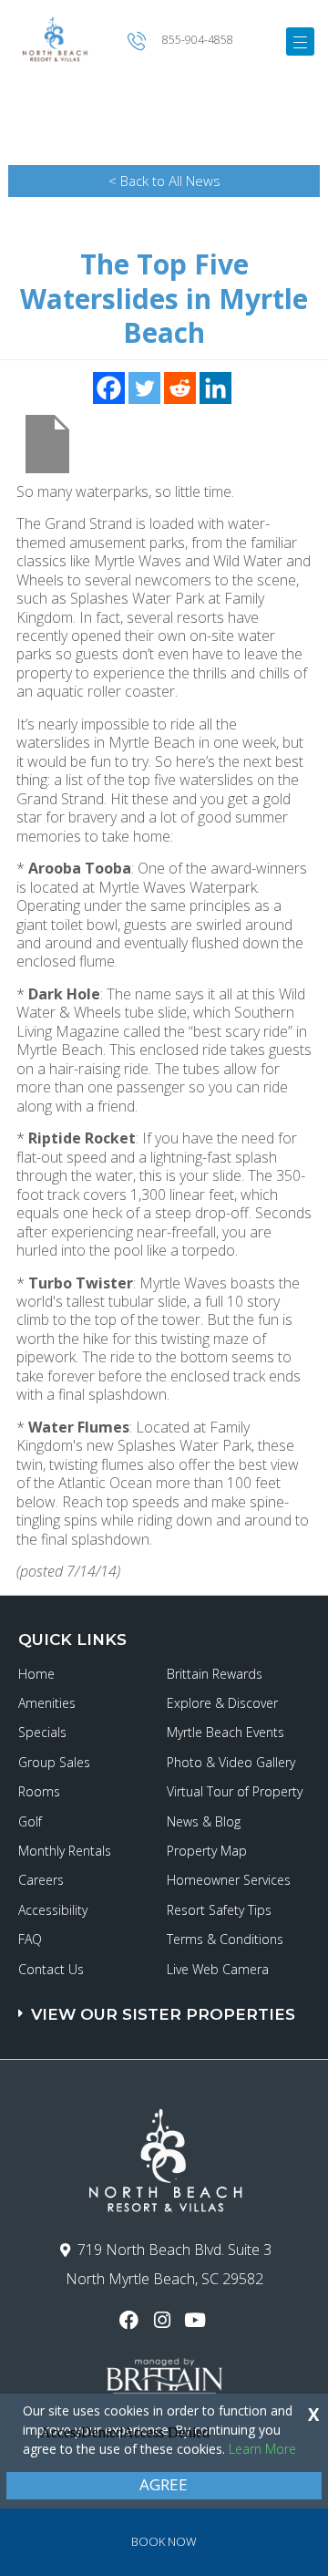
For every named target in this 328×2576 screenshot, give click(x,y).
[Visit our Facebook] (131, 2320)
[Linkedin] (215, 388)
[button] (166, 2006)
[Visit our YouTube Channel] (197, 2320)
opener (300, 41)
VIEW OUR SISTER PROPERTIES (163, 2014)
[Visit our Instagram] (164, 2320)
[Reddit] (180, 388)
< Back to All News (164, 181)
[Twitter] (144, 388)
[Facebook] (109, 388)
